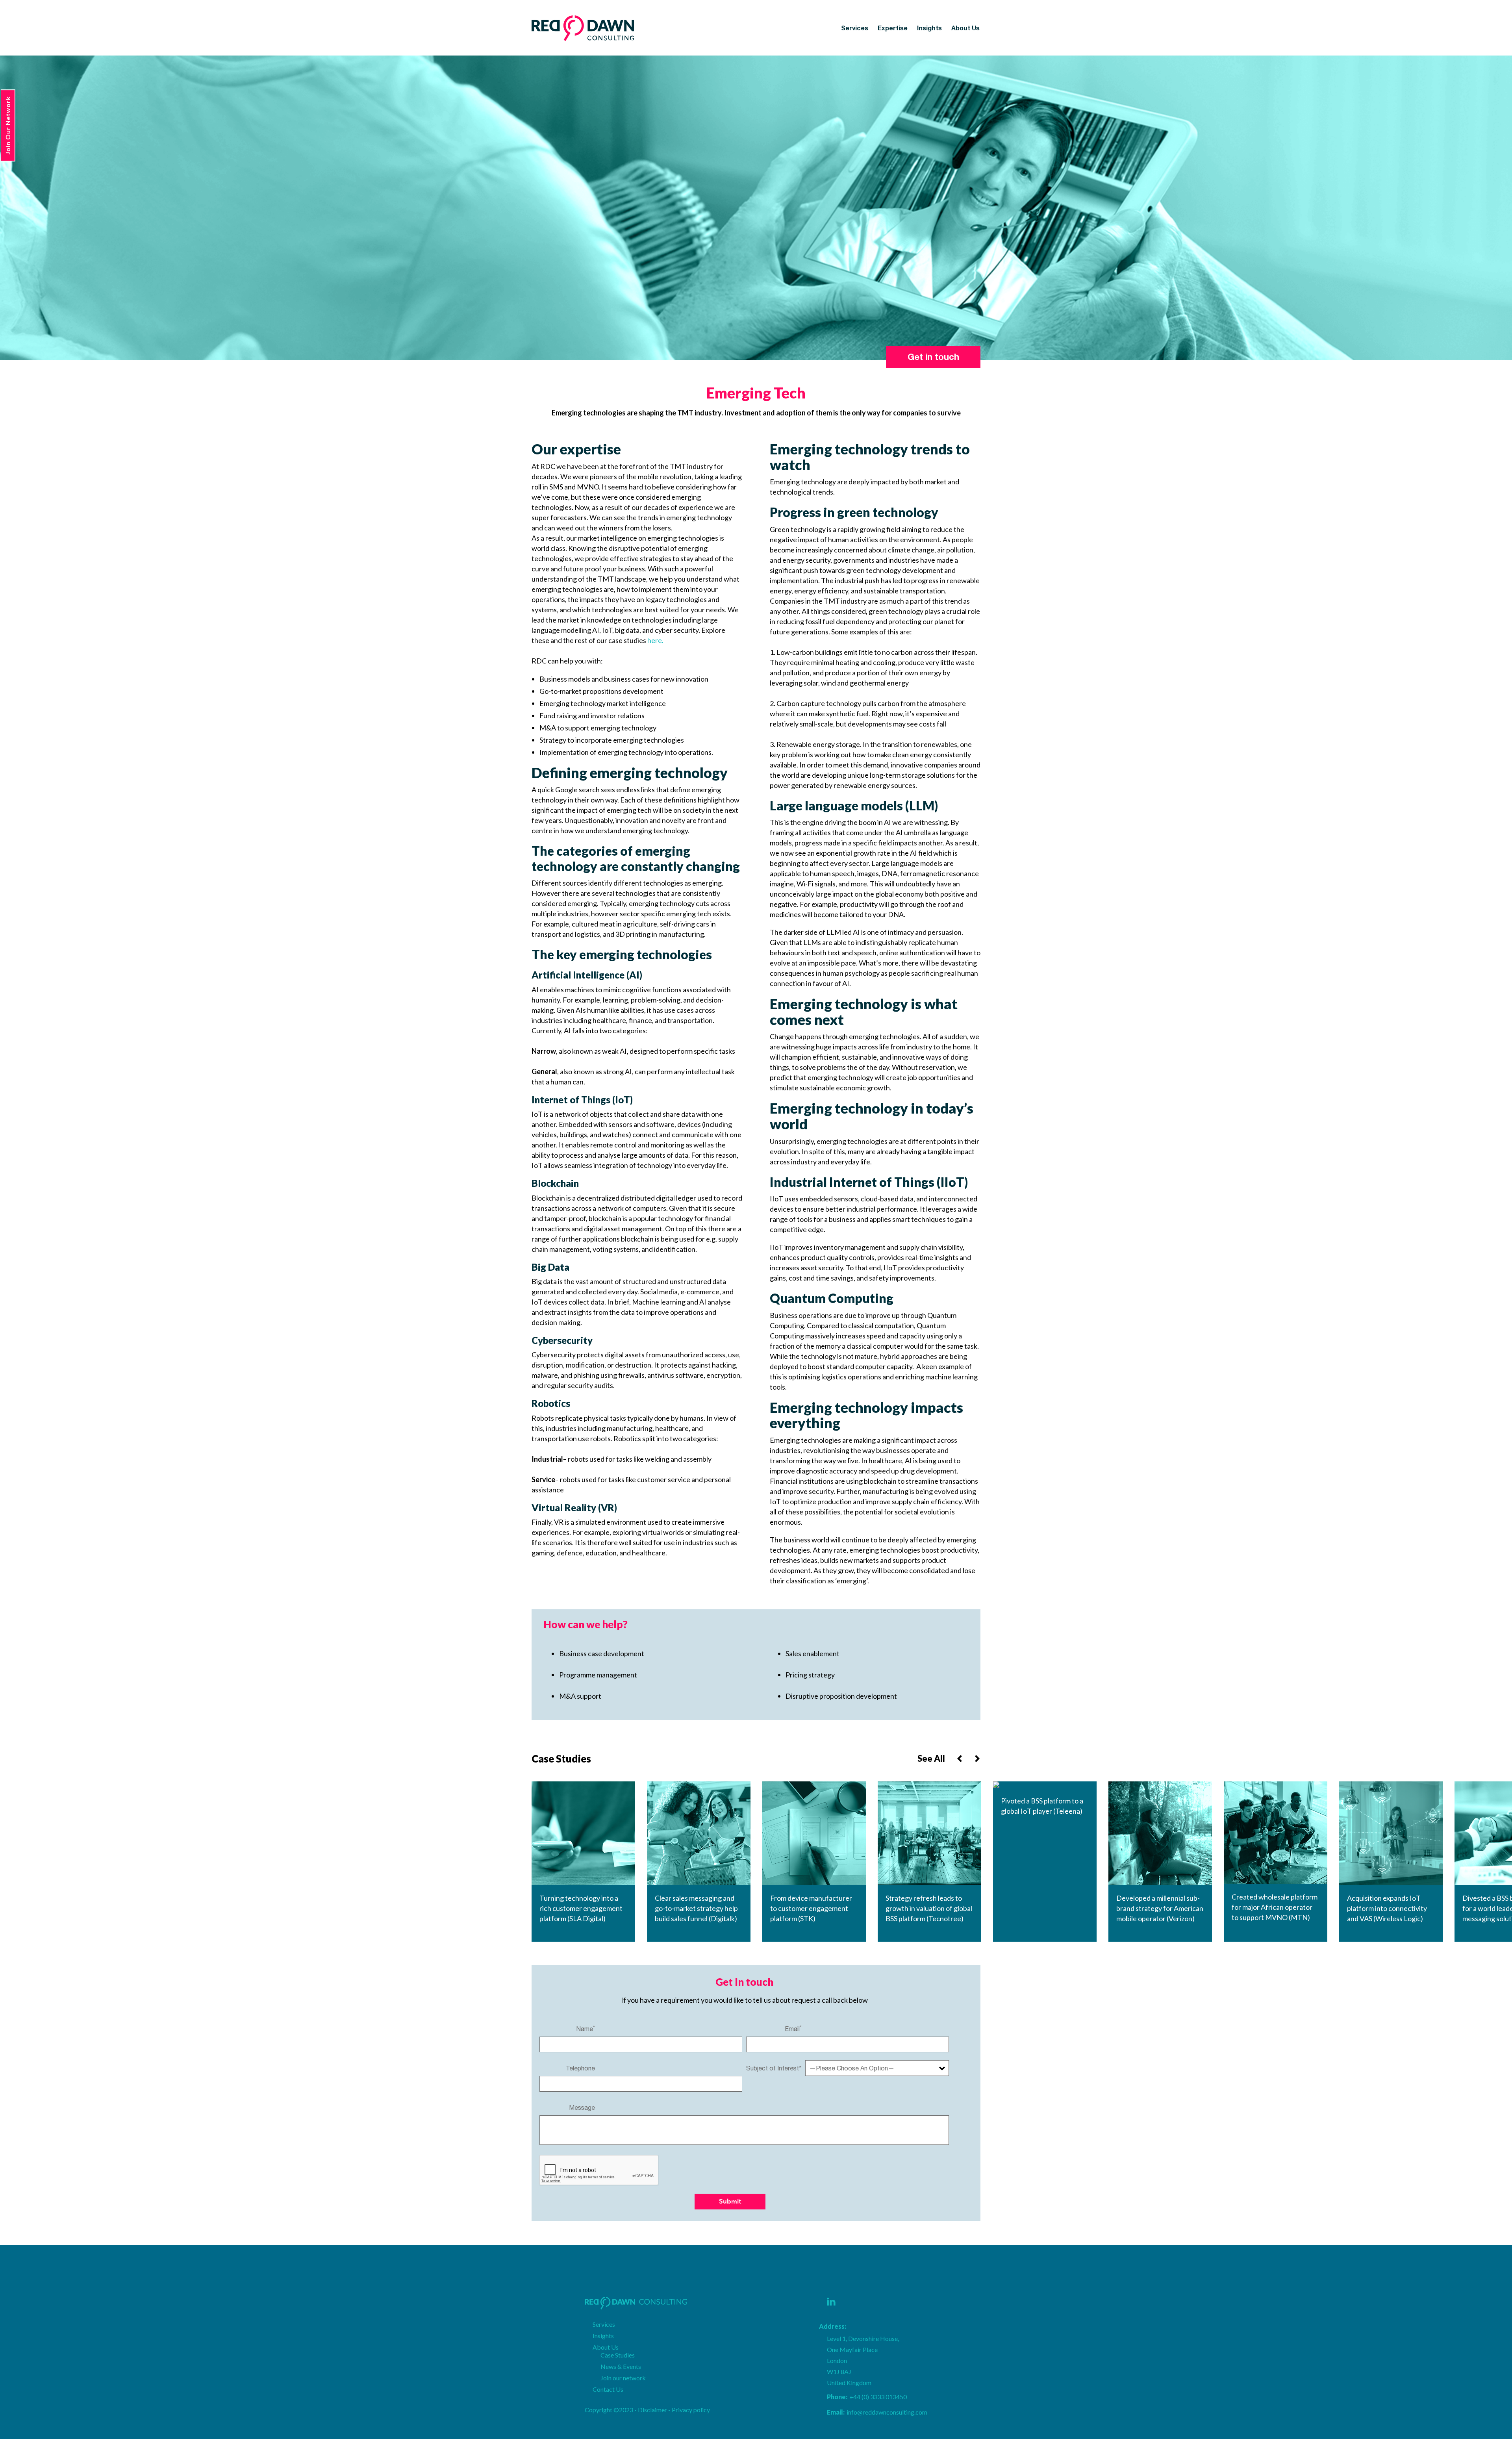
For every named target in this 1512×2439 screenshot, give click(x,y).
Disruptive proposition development (841, 1696)
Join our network (623, 2378)
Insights (929, 28)
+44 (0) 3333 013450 (867, 2397)
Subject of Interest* (774, 2068)
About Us (965, 28)
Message (582, 2107)
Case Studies (618, 2355)
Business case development (602, 1653)
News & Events (621, 2366)
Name (586, 2028)
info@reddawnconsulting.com (877, 2412)
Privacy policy (691, 2410)
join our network (8, 125)
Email (793, 2028)
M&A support (580, 1696)
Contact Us (608, 2389)
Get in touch (933, 357)
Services (855, 28)
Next (977, 1759)
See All (931, 1758)
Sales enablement (813, 1653)
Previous (960, 1759)
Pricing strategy (810, 1675)
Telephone (580, 2068)
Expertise (893, 28)
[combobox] (877, 2068)
